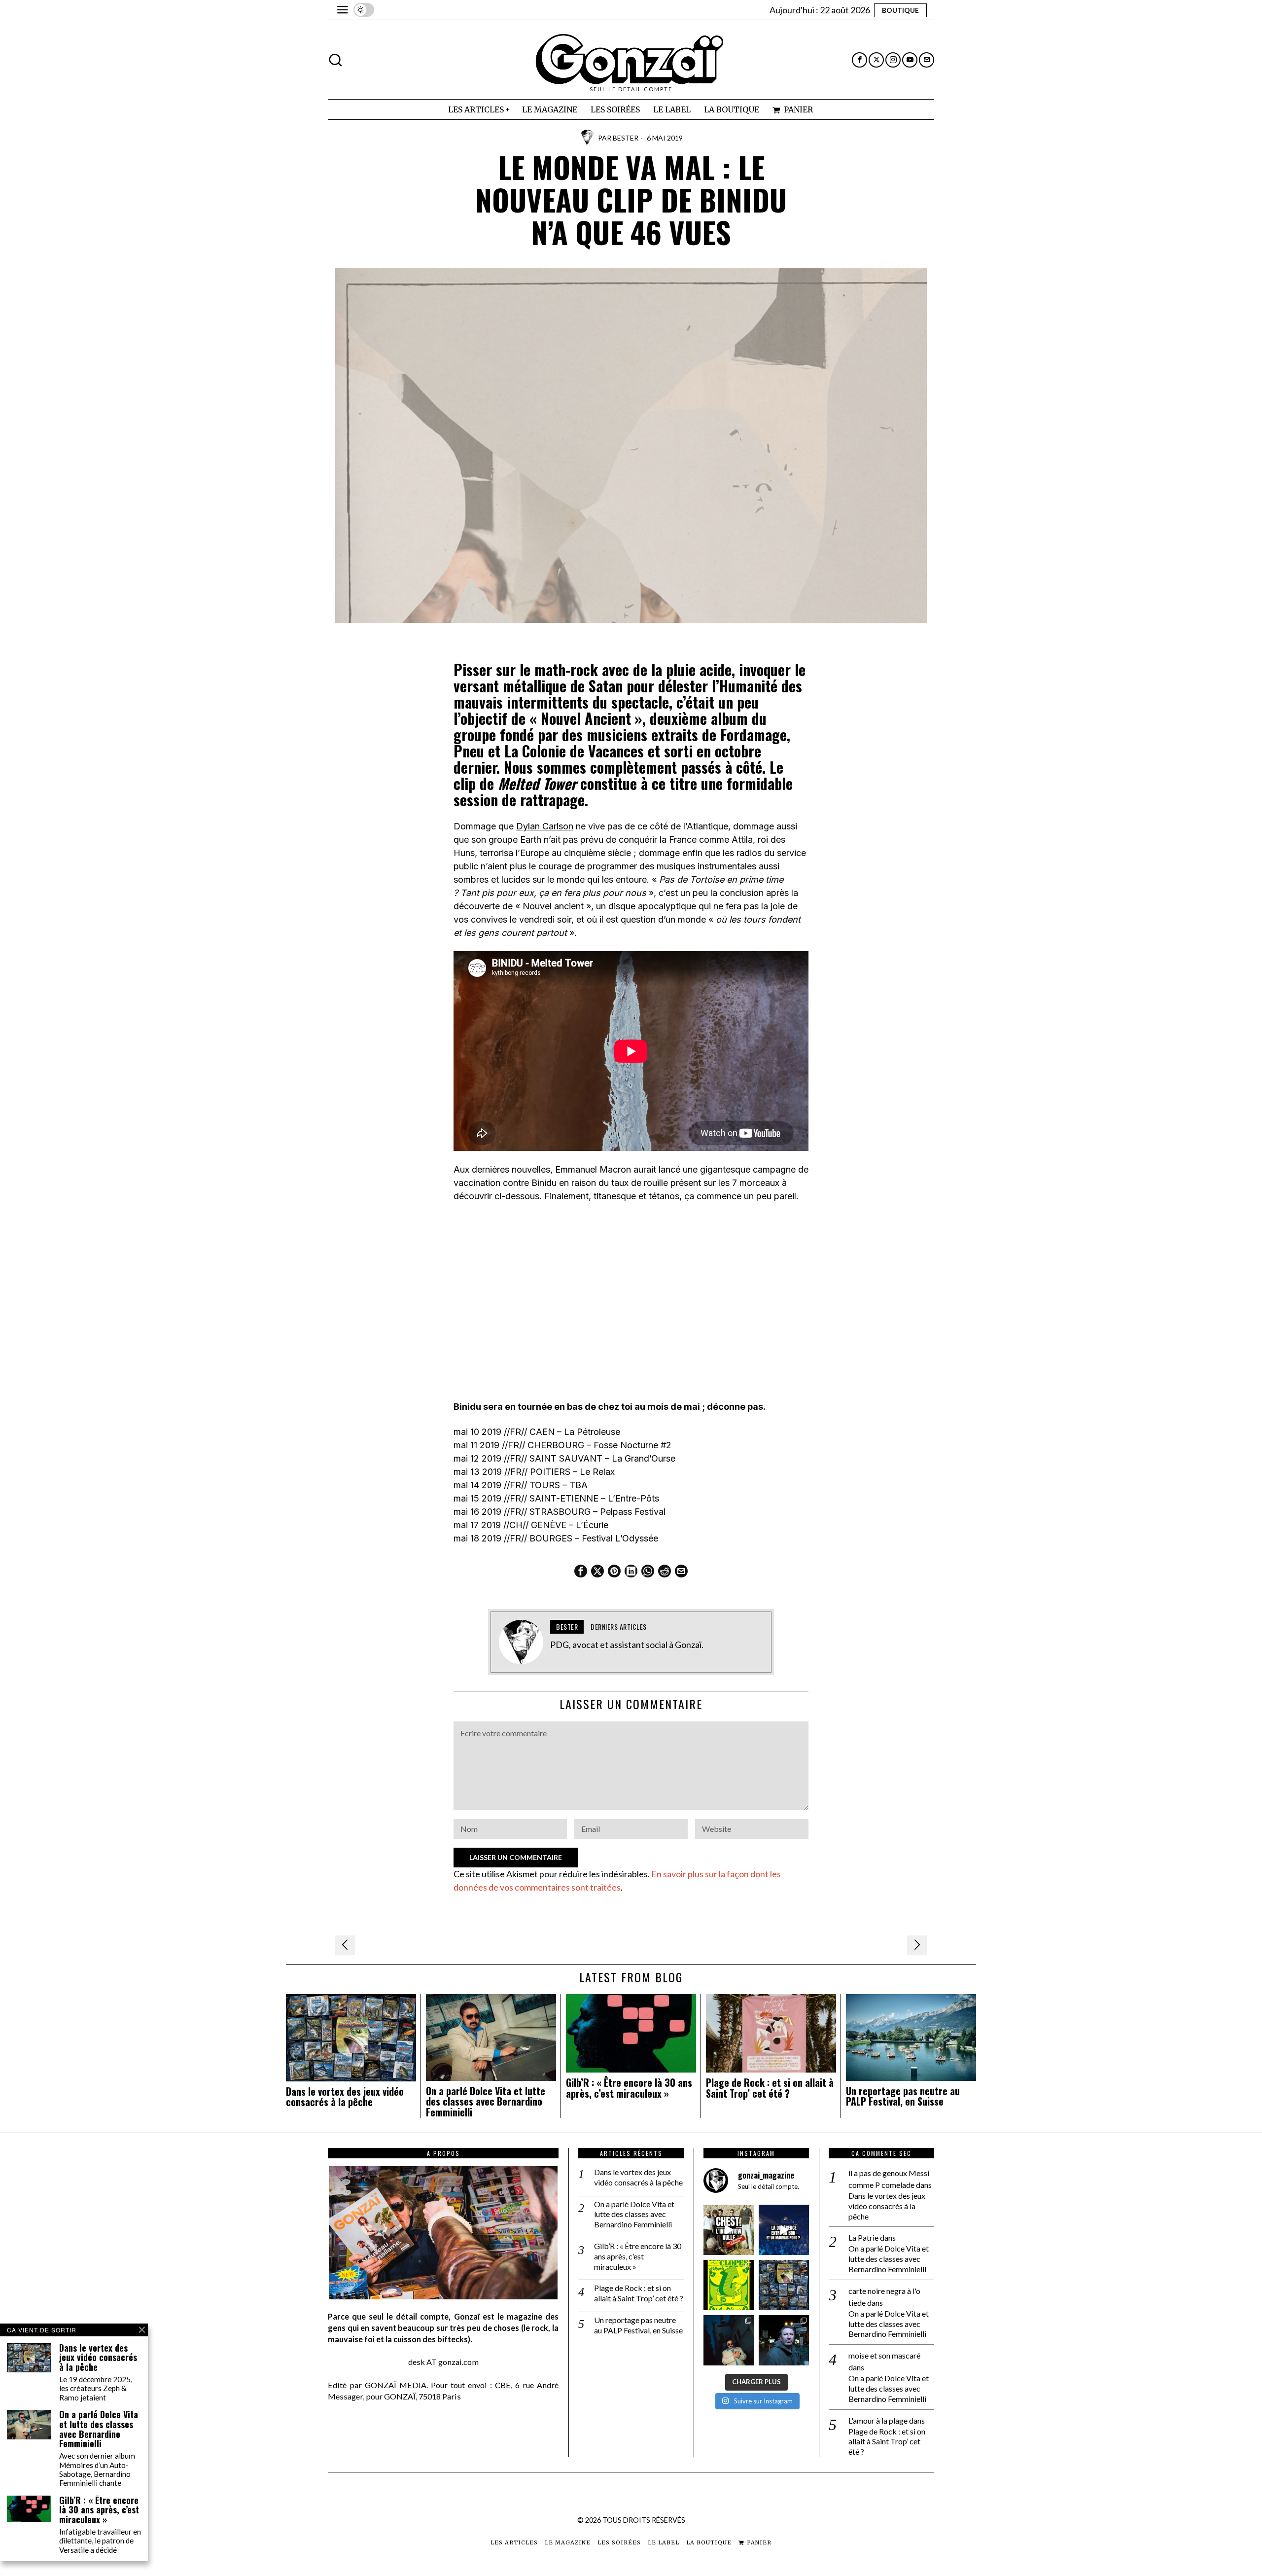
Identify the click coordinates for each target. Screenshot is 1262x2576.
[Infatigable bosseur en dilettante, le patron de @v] (784, 2340)
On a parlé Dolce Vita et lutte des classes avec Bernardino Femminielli (486, 2102)
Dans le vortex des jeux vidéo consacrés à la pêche (345, 2097)
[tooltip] (859, 60)
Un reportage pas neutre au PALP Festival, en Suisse (903, 2097)
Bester (626, 138)
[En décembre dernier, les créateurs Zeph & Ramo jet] (784, 2285)
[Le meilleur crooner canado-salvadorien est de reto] (729, 2340)
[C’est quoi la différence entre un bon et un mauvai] (784, 2230)
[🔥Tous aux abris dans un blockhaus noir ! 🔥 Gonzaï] (729, 2285)
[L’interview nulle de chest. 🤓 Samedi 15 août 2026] (729, 2230)
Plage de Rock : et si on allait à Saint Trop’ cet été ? (770, 2088)
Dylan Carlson (545, 826)
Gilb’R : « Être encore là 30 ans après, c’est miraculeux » (629, 2088)
